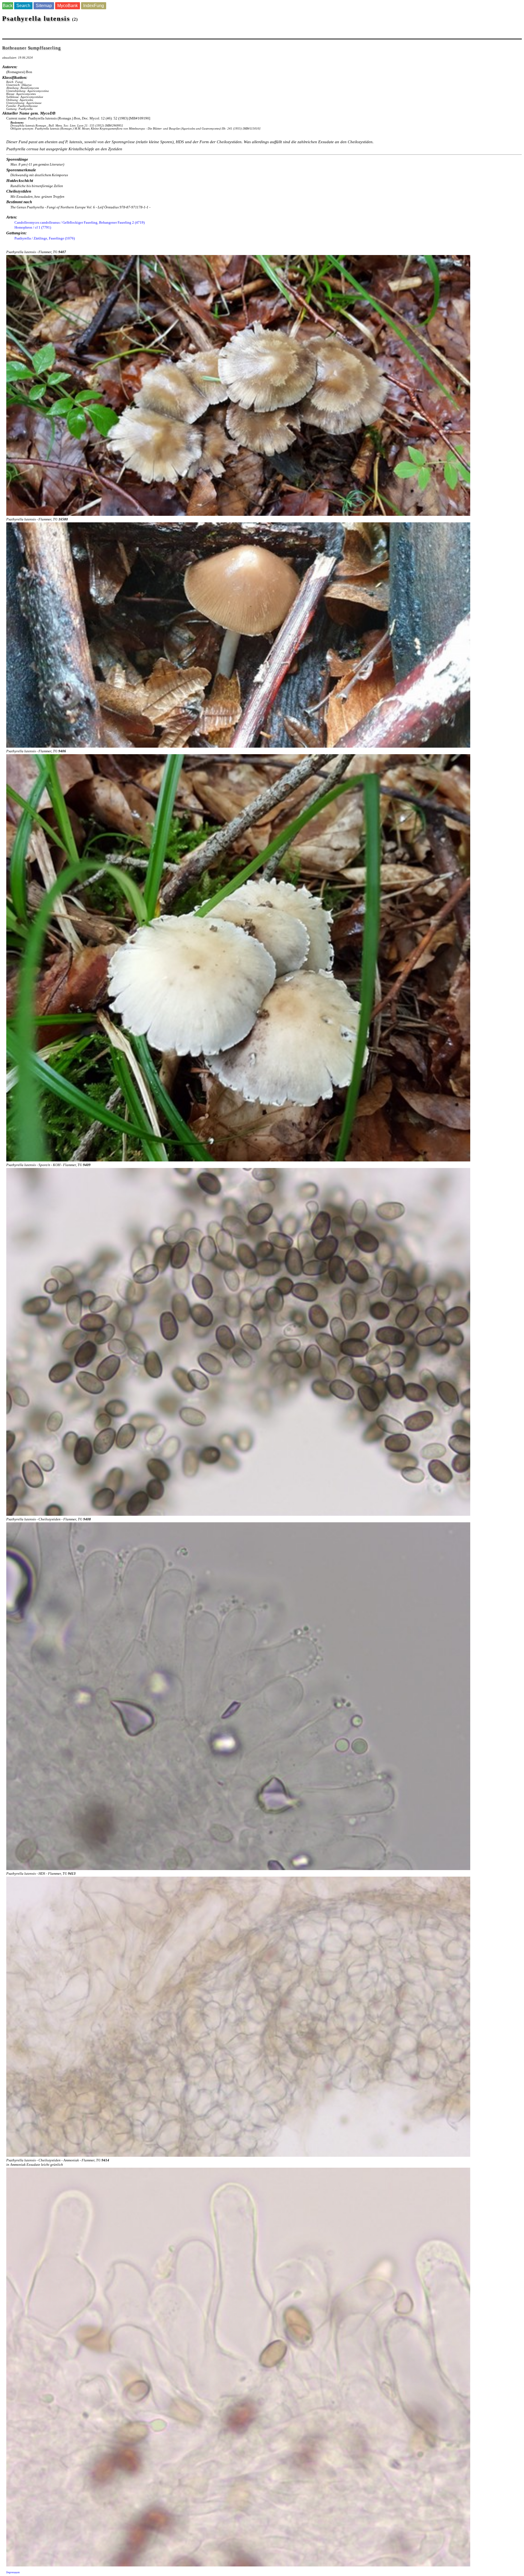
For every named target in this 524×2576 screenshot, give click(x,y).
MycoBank (68, 6)
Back (8, 6)
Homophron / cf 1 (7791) (33, 227)
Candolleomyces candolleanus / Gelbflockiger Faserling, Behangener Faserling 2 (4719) (80, 222)
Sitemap (44, 6)
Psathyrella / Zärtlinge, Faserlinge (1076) (45, 238)
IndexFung (94, 6)
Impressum (13, 2572)
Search (23, 6)
